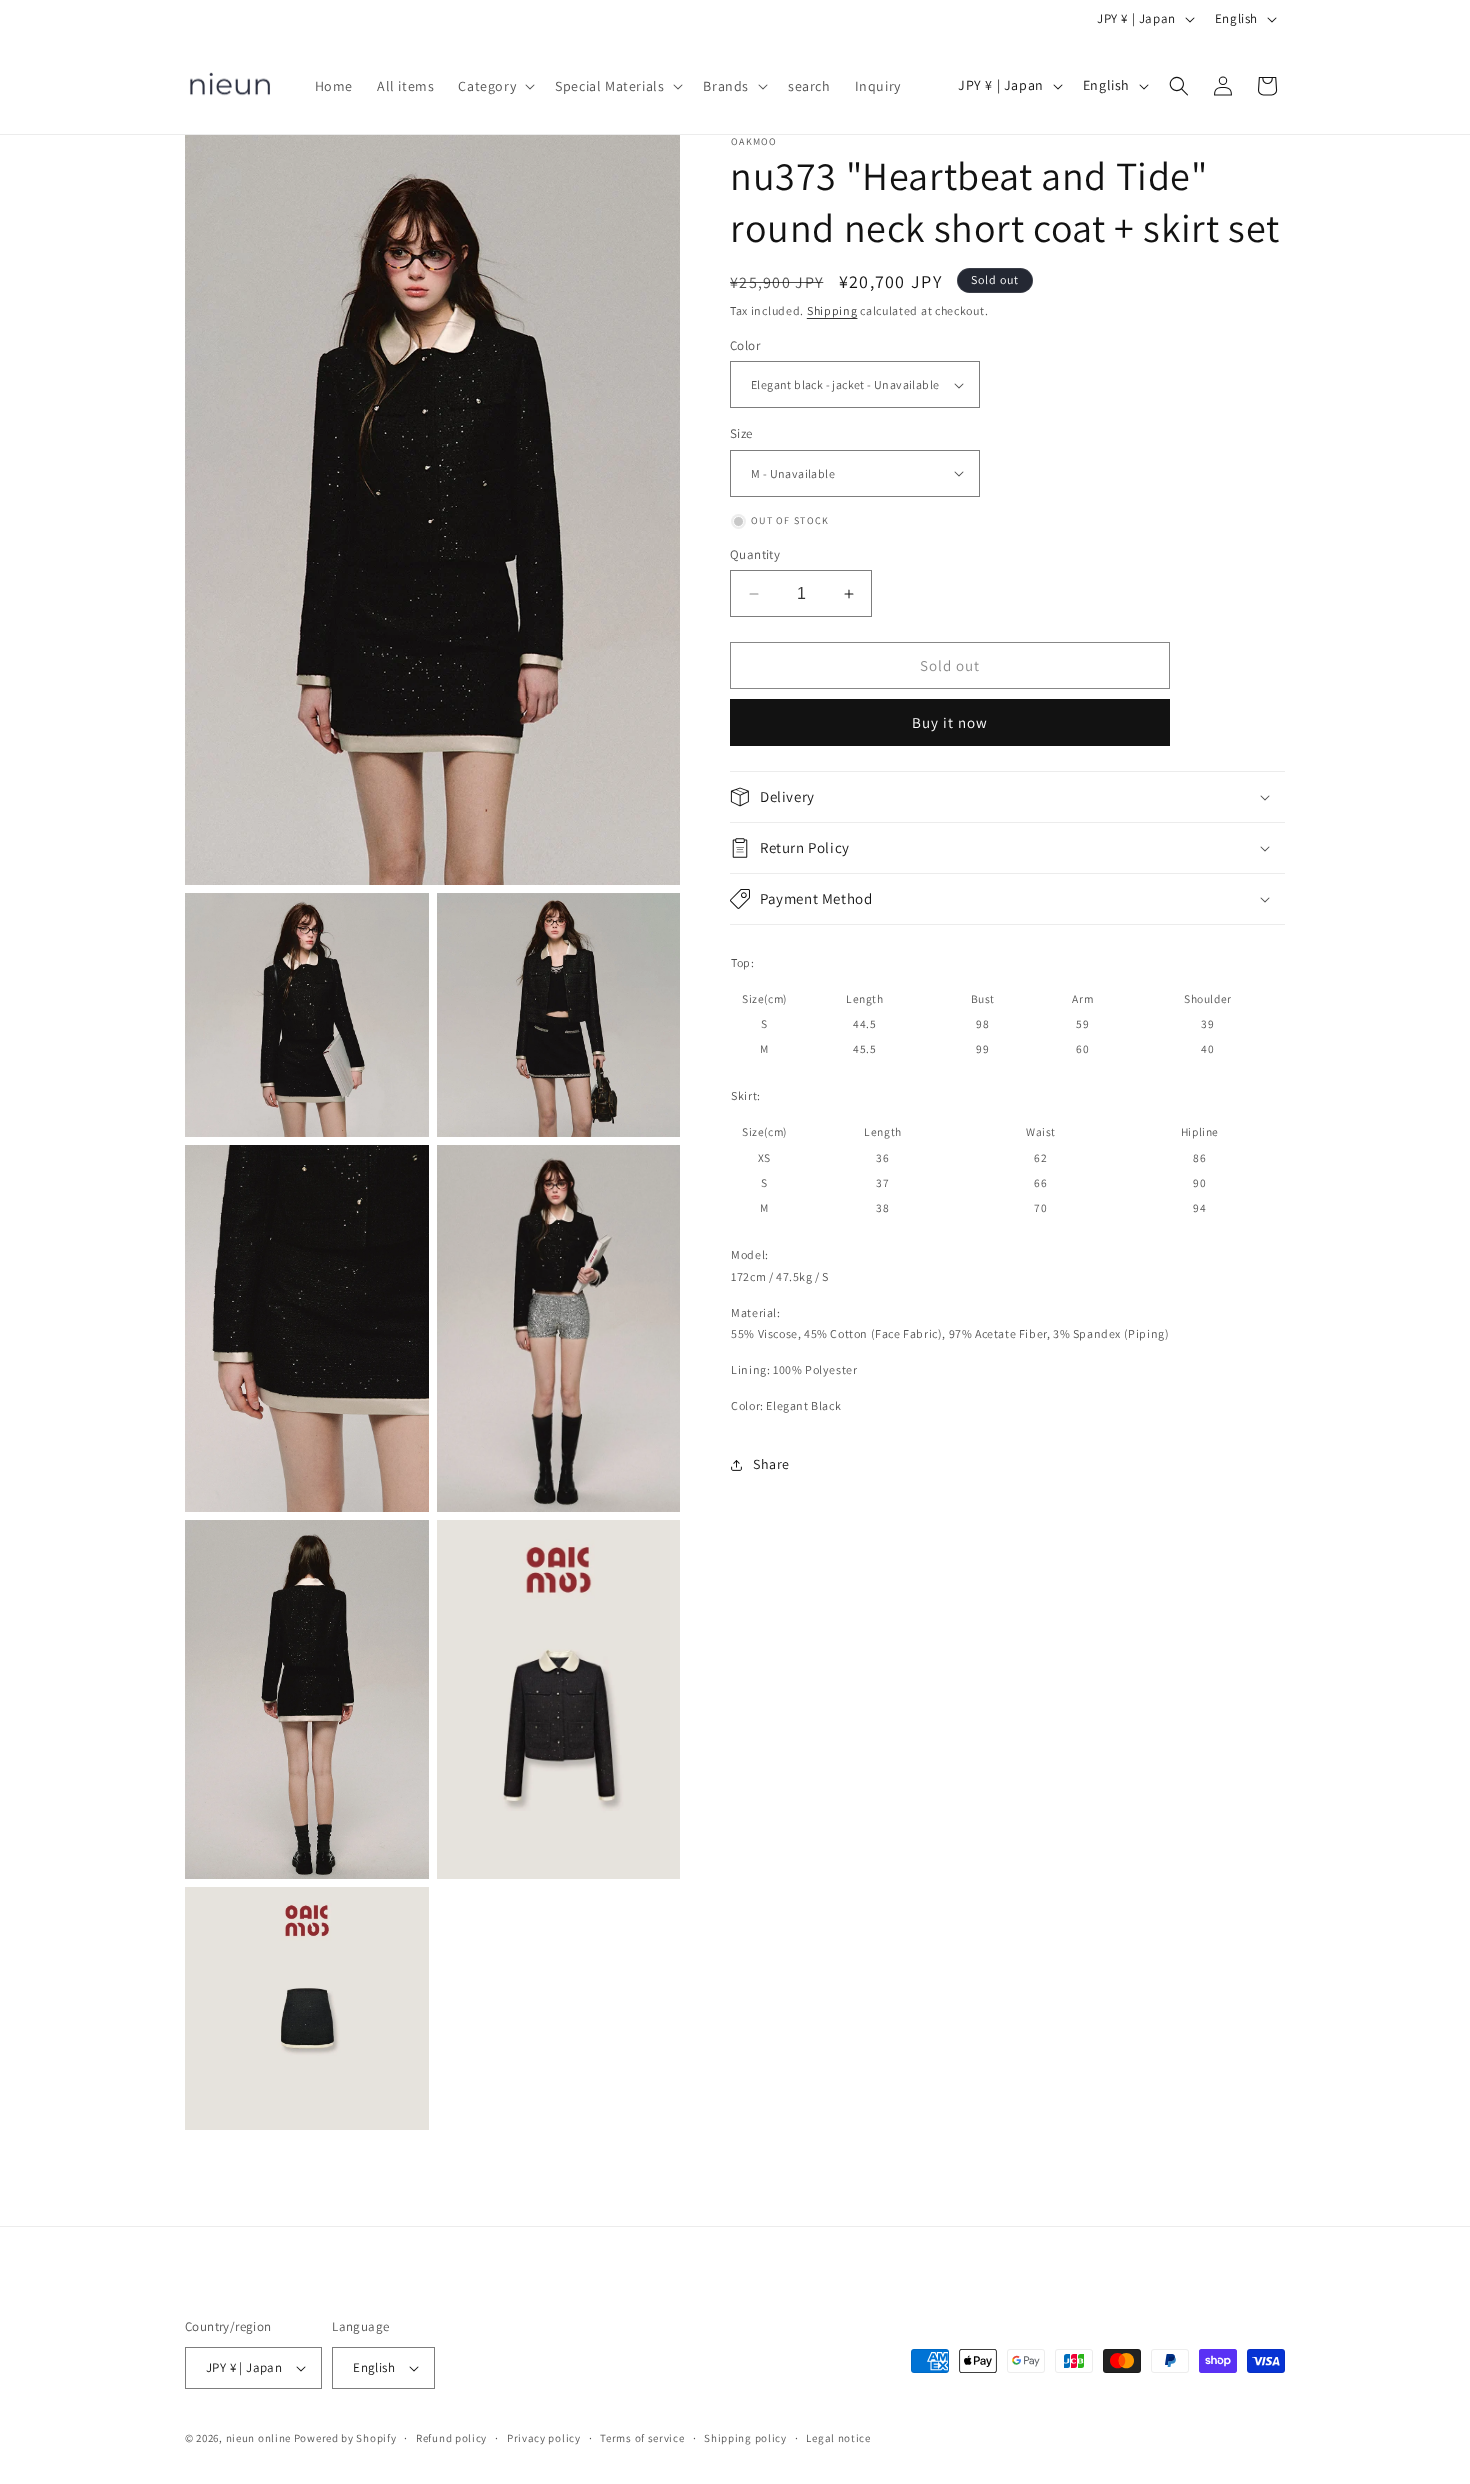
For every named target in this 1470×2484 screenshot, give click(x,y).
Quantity (755, 554)
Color (745, 345)
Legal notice (838, 2438)
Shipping (832, 310)
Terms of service (642, 2438)
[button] (494, 86)
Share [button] (771, 1464)
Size (741, 433)
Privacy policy (544, 2438)
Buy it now (950, 722)
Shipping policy (745, 2438)
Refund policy (451, 2438)
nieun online (258, 2438)
